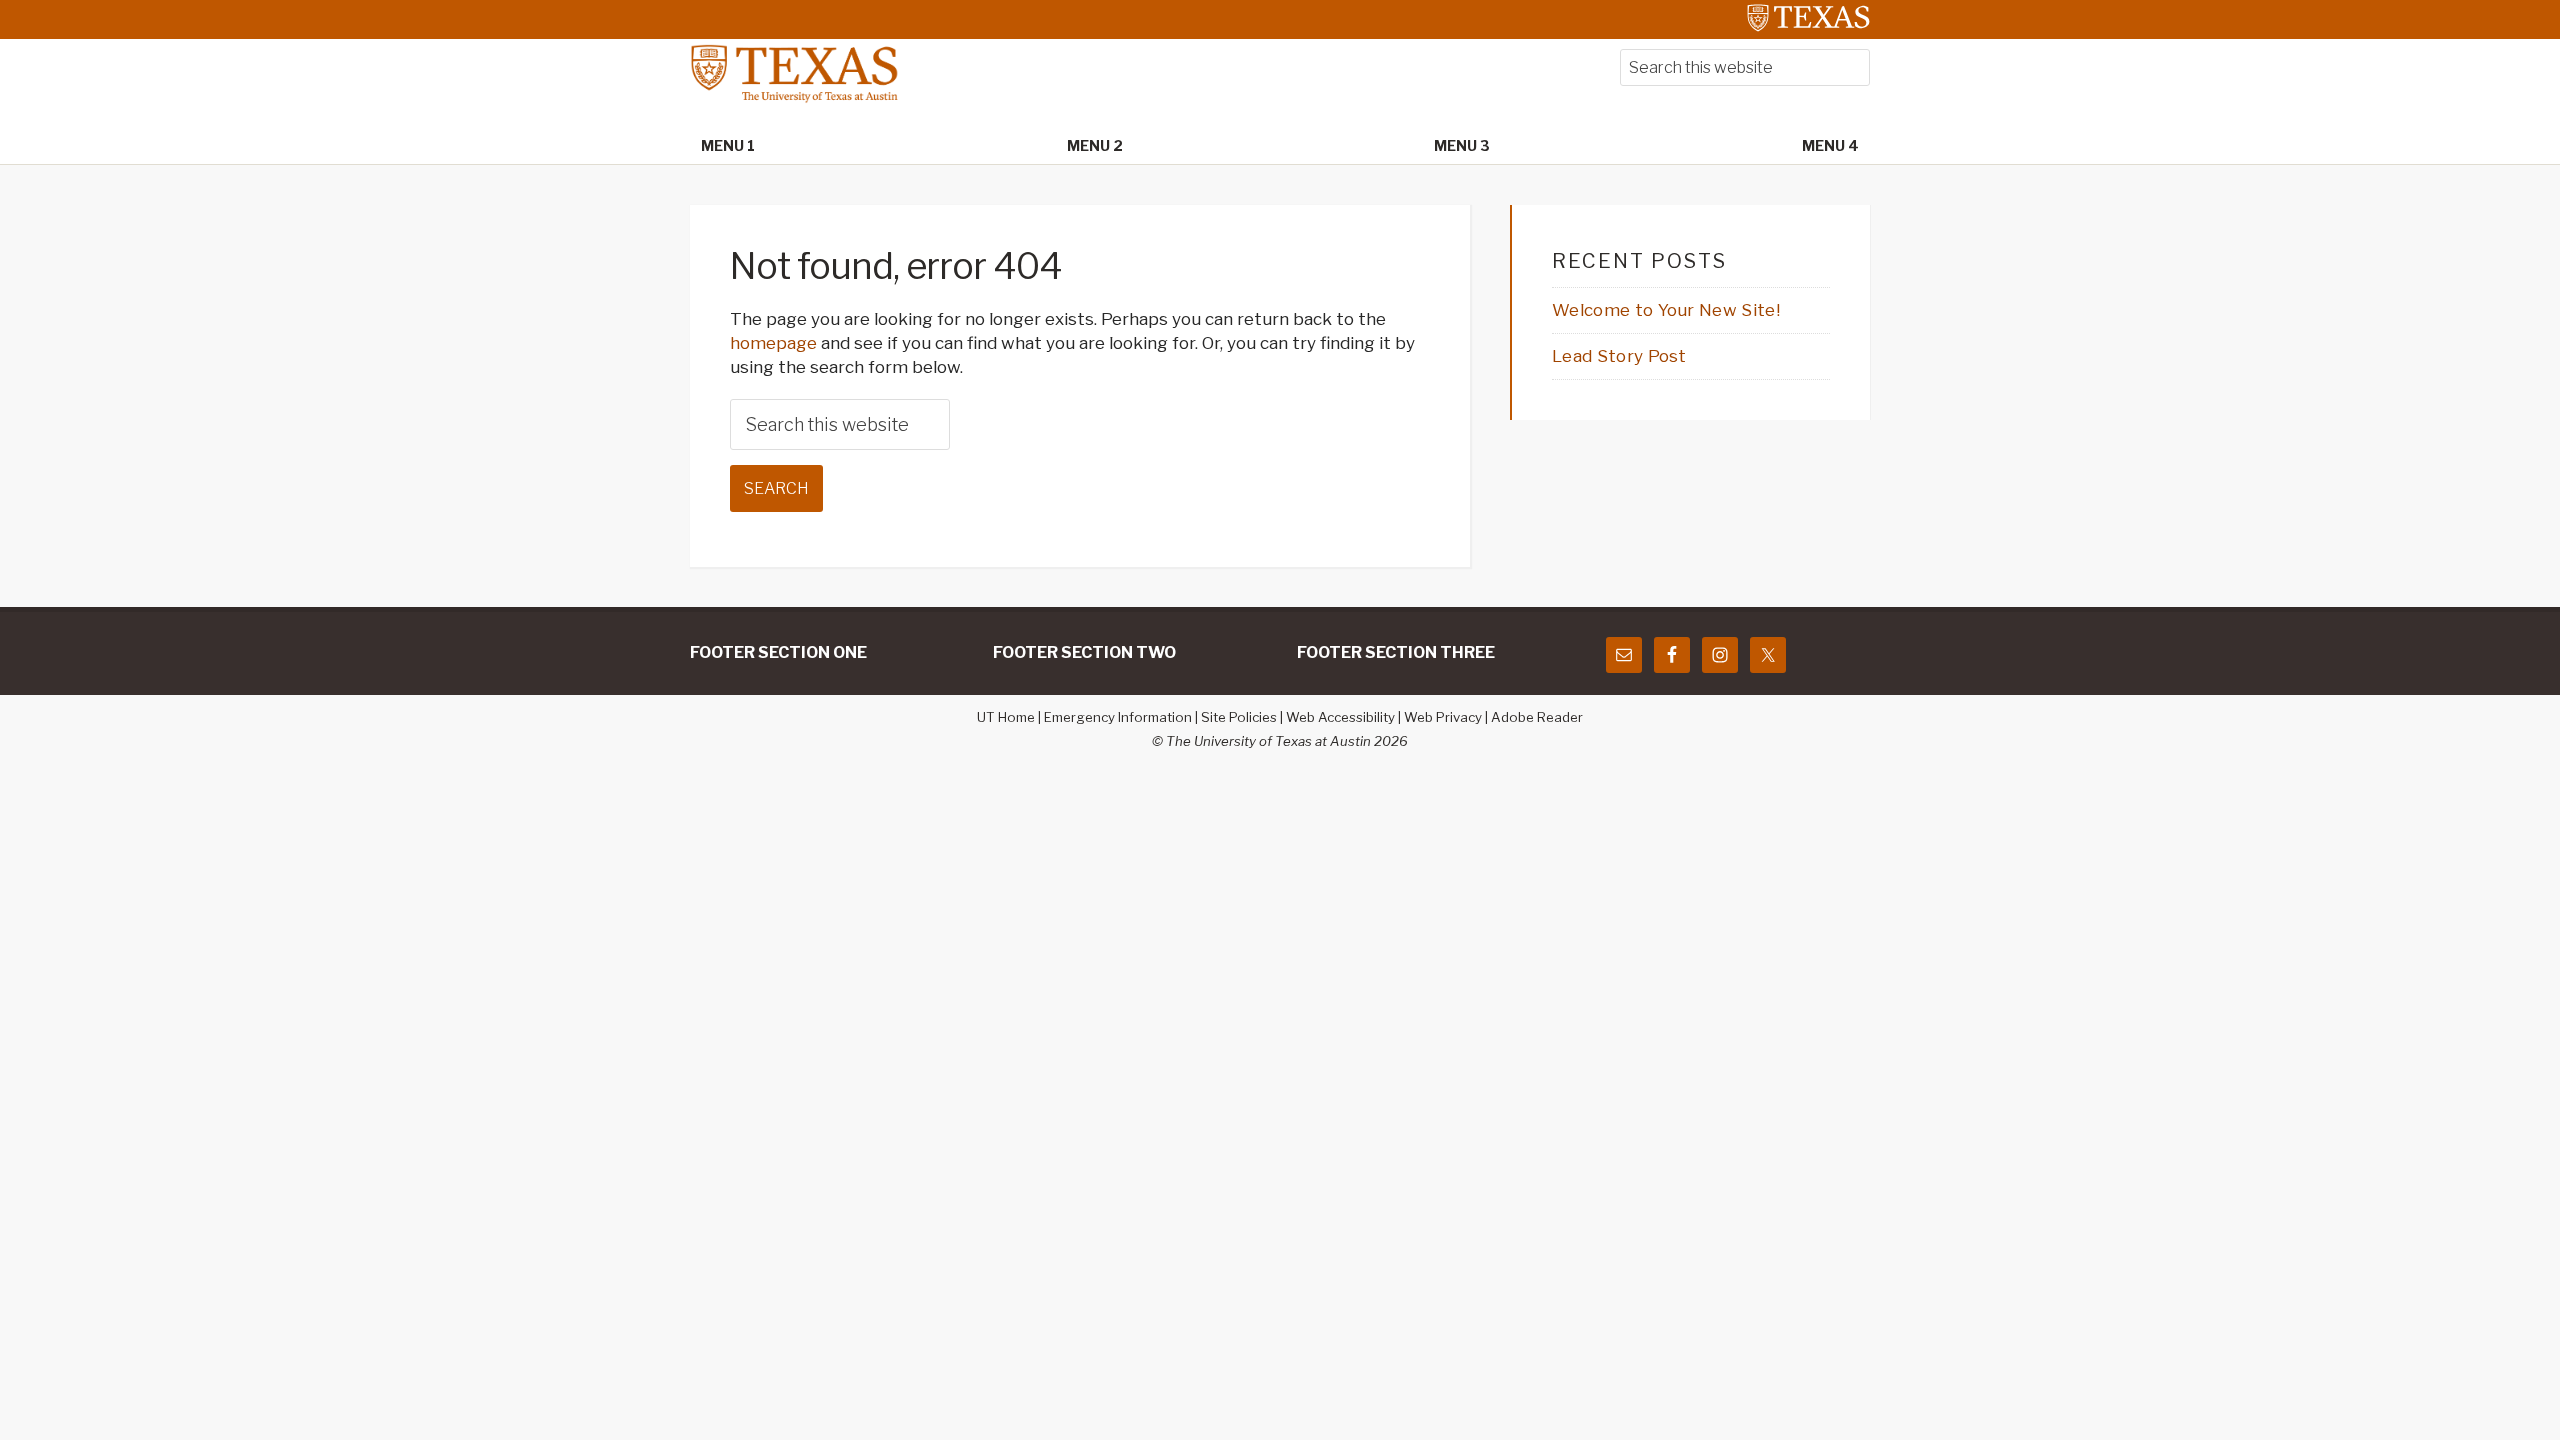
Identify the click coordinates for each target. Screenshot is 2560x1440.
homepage (773, 343)
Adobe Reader (1537, 717)
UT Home (1006, 717)
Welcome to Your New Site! (1666, 310)
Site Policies (1239, 717)
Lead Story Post (1619, 356)
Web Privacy (1443, 717)
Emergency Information (1118, 717)
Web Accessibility (1340, 717)
